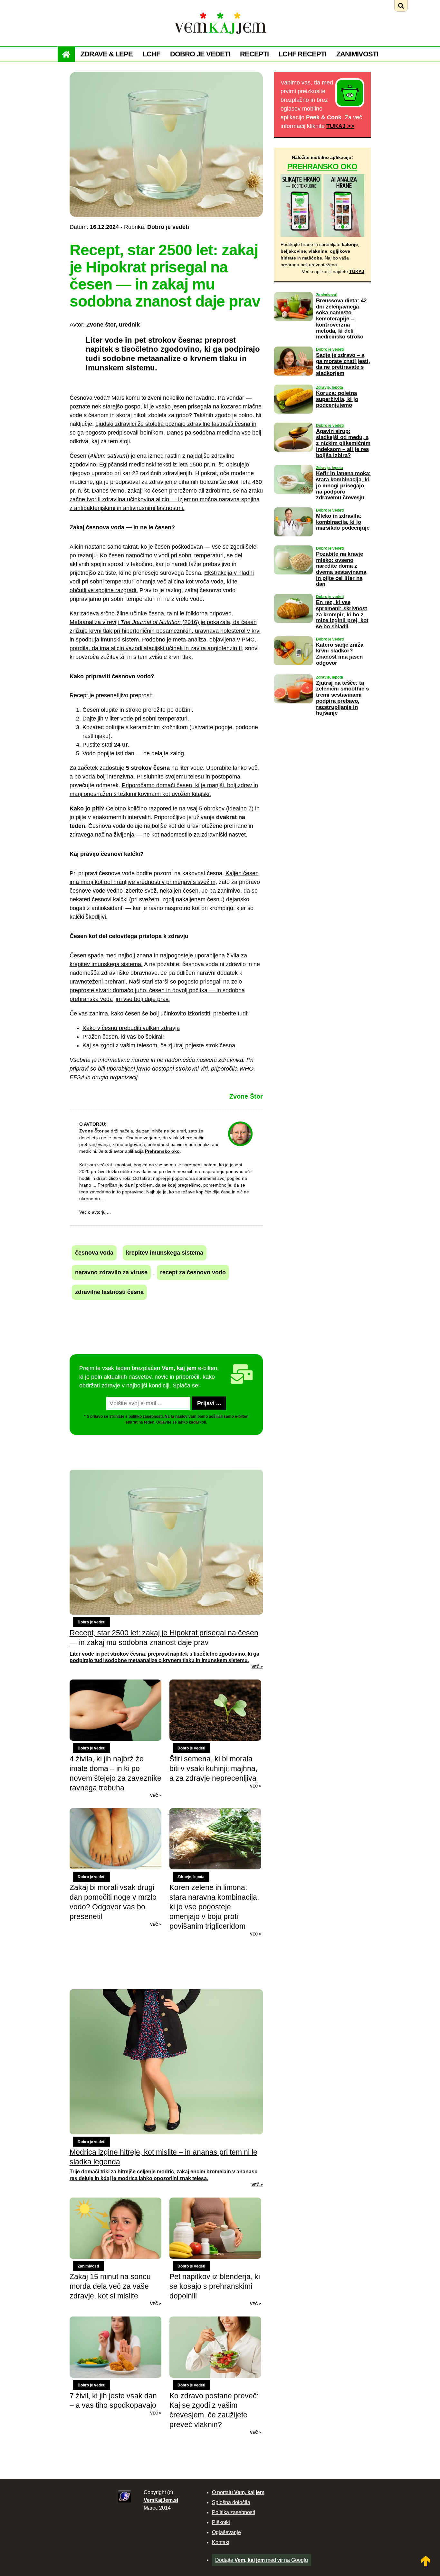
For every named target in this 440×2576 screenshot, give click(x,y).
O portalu (238, 2492)
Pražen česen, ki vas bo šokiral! (123, 1037)
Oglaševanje (226, 2532)
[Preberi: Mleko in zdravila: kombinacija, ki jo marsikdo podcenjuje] (293, 541)
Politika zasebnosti (234, 2512)
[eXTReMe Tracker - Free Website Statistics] (124, 2501)
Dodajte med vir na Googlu (262, 2560)
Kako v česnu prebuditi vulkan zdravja (131, 1028)
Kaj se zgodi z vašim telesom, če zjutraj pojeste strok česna (159, 1045)
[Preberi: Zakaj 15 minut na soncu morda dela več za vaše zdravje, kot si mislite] (120, 2202)
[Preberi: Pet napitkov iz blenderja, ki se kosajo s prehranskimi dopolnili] (215, 2202)
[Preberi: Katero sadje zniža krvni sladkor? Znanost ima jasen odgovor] (293, 670)
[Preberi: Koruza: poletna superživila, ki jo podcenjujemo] (293, 418)
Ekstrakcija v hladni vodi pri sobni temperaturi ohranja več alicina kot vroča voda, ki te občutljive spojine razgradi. (162, 582)
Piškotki (221, 2522)
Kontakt (221, 2542)
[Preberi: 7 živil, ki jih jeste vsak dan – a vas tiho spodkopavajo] (120, 2321)
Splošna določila (231, 2502)
